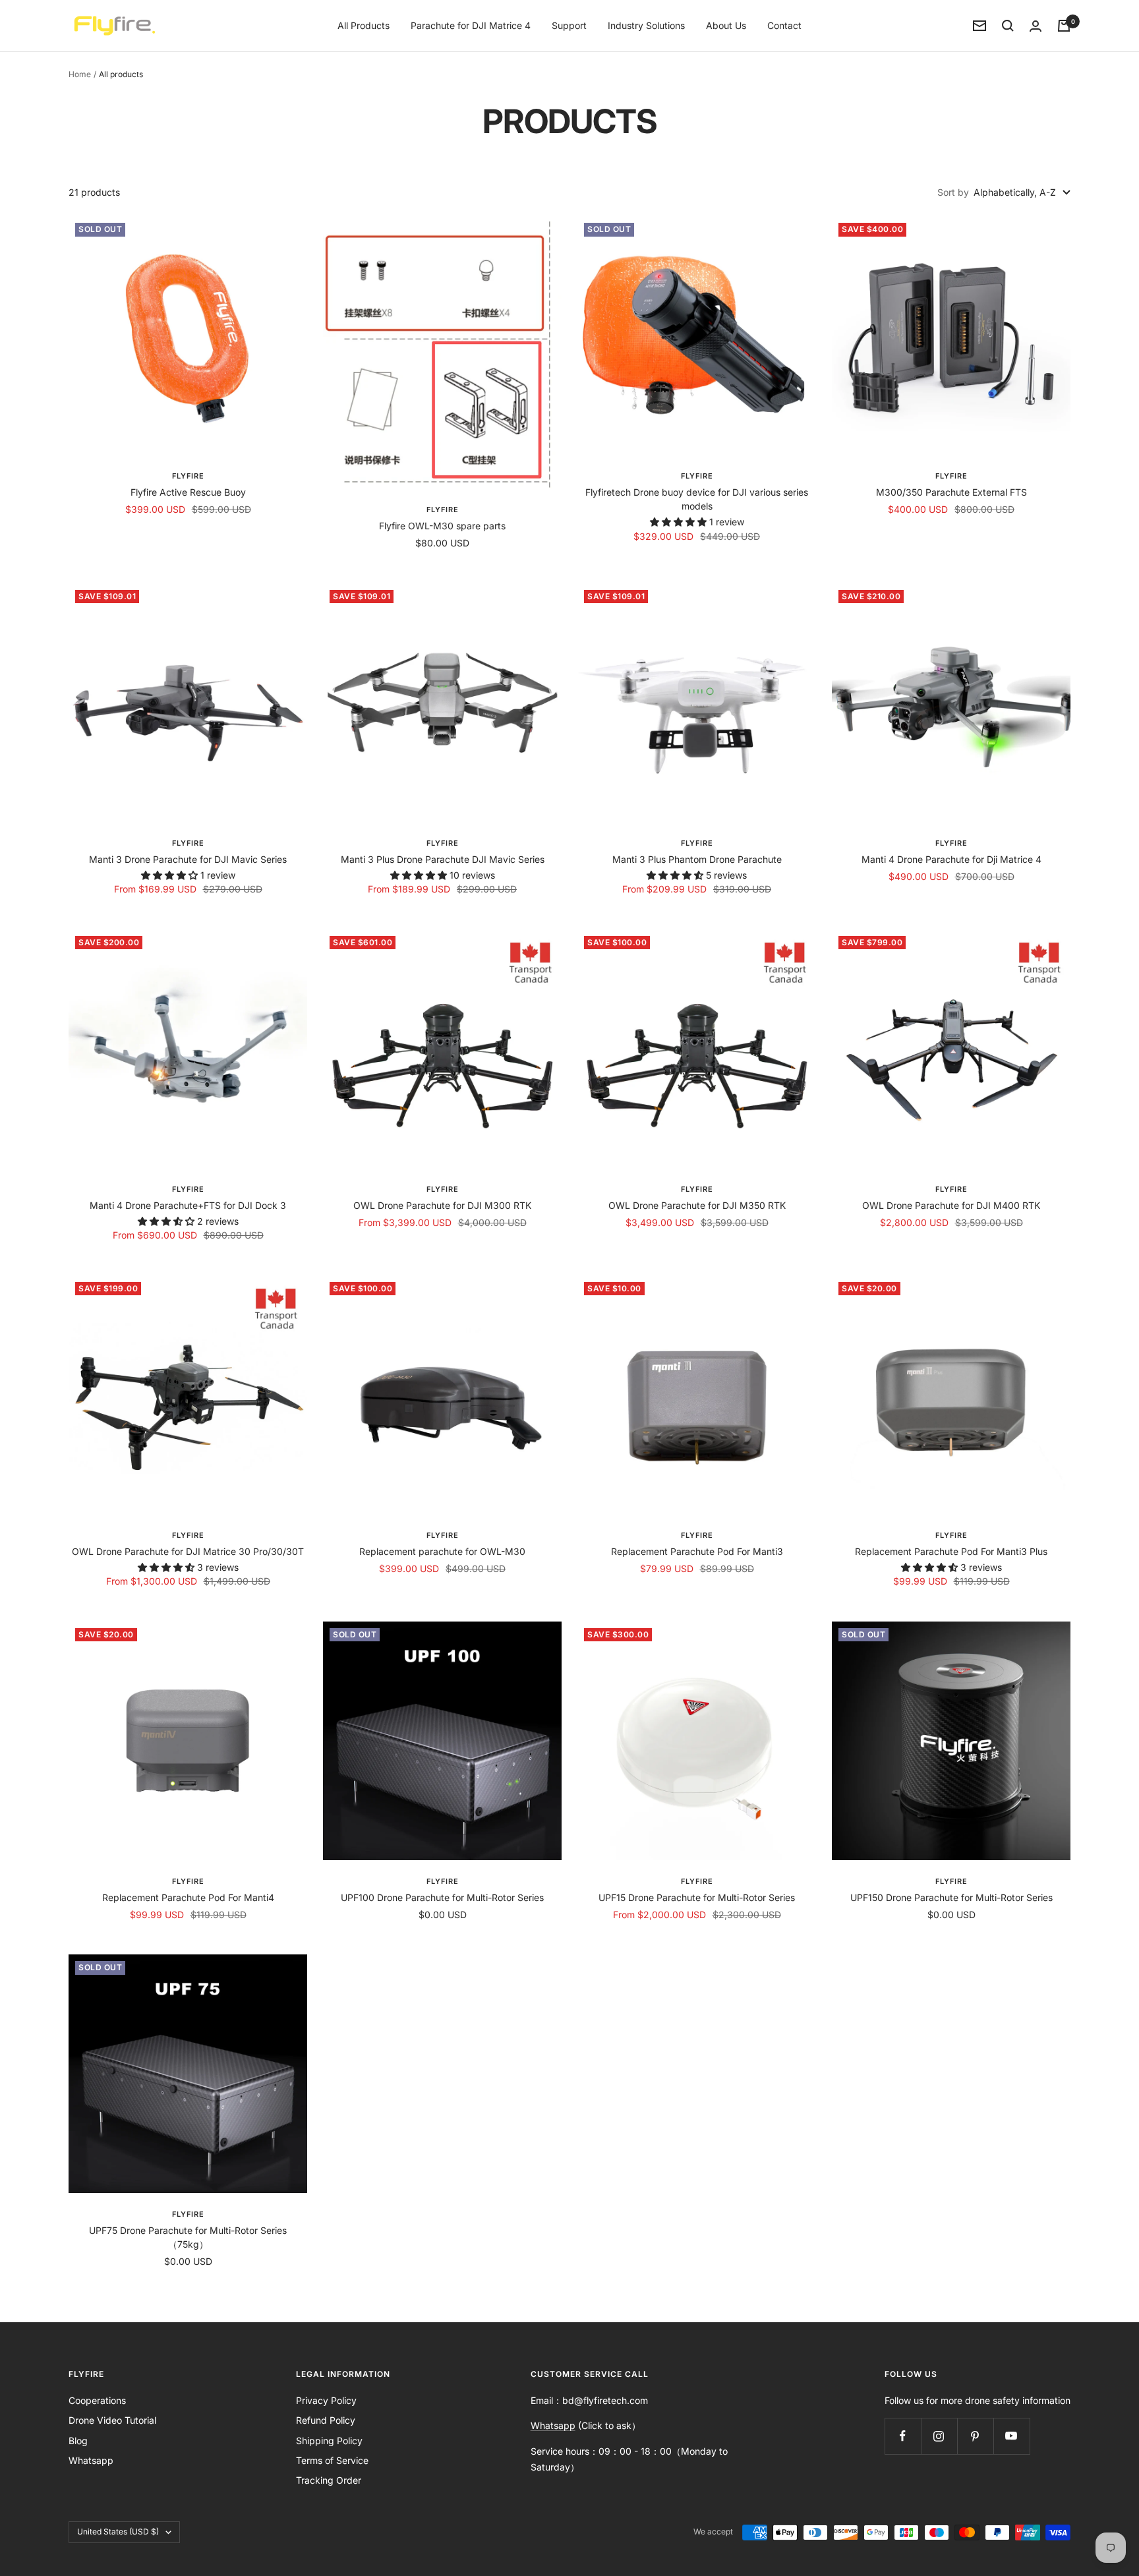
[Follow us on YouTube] (1011, 2436)
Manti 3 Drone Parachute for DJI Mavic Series (188, 859)
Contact (784, 25)
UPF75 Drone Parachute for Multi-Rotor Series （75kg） (188, 2237)
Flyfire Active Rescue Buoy (188, 492)
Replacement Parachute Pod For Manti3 (697, 1551)
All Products (364, 25)
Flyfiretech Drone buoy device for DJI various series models (697, 499)
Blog (78, 2441)
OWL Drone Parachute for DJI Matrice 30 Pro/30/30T (188, 1551)
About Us (726, 25)
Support (569, 25)
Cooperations (97, 2400)
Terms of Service (332, 2460)
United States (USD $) (118, 2532)
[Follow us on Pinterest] (975, 2436)
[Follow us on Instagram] (939, 2436)
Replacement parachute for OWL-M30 (442, 1551)
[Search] (1008, 26)
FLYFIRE (188, 476)
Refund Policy (326, 2420)
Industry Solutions (646, 25)
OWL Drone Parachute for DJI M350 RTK (697, 1205)
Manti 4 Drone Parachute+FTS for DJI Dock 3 (188, 1205)
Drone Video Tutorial (112, 2420)
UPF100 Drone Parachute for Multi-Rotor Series (442, 1897)
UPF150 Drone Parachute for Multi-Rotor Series (951, 1897)
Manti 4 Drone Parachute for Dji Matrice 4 (951, 859)
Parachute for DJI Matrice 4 (471, 25)
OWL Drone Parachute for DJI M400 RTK (951, 1205)
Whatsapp (91, 2460)
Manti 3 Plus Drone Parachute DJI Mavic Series (443, 859)
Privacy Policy (326, 2400)
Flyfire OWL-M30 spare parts (442, 526)
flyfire (188, 843)
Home (80, 74)
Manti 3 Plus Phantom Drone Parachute (697, 859)
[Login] (1036, 26)
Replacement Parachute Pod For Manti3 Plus (951, 1551)
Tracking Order (329, 2480)
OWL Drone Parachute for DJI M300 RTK (442, 1205)
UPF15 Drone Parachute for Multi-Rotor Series (697, 1897)
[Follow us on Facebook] (903, 2436)
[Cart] (1064, 26)
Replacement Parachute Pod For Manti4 (188, 1897)
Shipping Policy (329, 2441)
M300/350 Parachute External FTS (951, 492)
